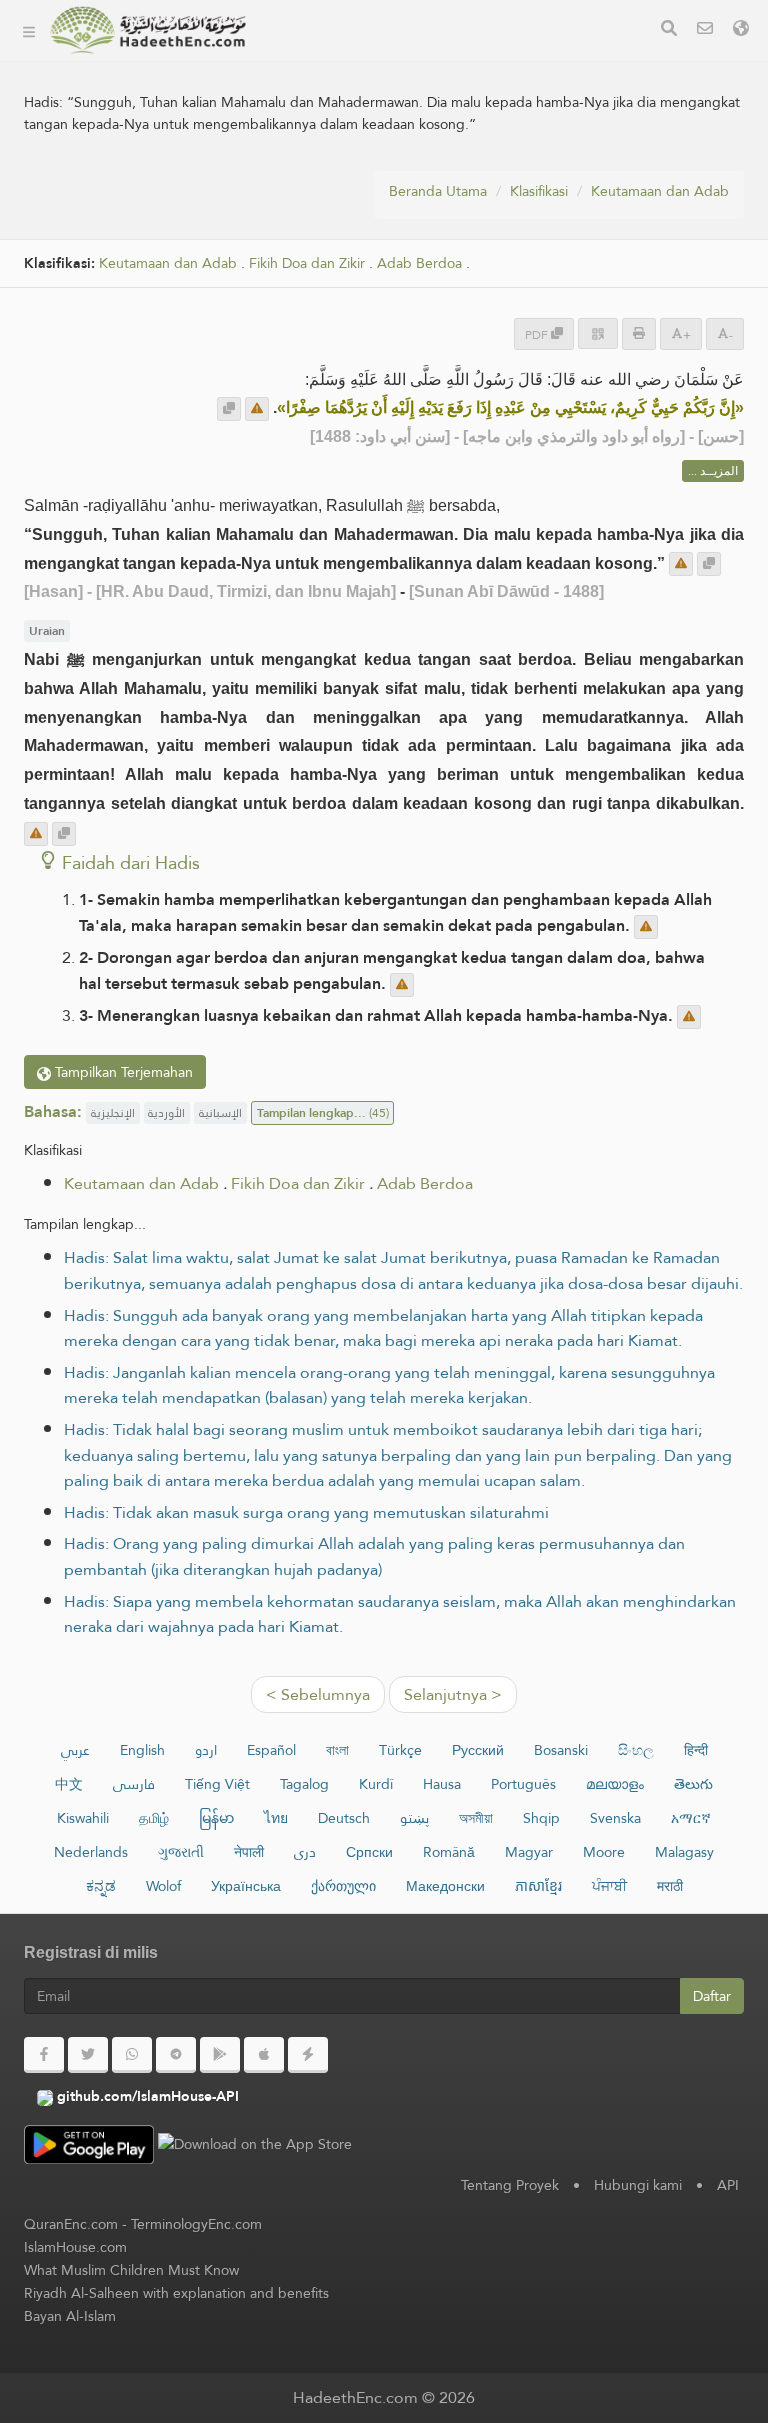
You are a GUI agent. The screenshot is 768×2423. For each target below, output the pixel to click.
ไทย (276, 1818)
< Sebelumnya (318, 1694)
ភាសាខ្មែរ (538, 1886)
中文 (69, 1784)
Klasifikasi (313, 58)
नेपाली (249, 1852)
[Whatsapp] (132, 2055)
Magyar (529, 1852)
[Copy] (229, 409)
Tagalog (304, 1784)
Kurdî (376, 1784)
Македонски (445, 1886)
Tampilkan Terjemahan (122, 1072)
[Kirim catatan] (257, 409)
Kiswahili (83, 1818)
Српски (369, 1852)
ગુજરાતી (181, 1852)
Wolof (163, 1886)
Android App (344, 199)
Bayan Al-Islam (70, 2316)
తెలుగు (693, 1784)
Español (271, 1750)
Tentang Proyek (335, 105)
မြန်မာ (216, 1818)
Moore (604, 1852)
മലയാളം (615, 1784)
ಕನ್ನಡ (101, 1886)
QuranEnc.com (71, 2224)
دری (305, 1852)
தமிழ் (154, 1818)
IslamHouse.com (75, 2247)
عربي (75, 1750)
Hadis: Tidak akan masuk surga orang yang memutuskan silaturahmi (306, 1512)
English (142, 1750)
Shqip (541, 1818)
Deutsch (344, 1818)
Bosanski (561, 1750)
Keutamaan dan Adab (660, 191)
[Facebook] (44, 2055)
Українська (246, 1886)
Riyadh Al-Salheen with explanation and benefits (176, 2293)
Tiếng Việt (217, 1784)
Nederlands (91, 1852)
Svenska (615, 1818)
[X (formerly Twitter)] (88, 2055)
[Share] (598, 333)
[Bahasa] (741, 30)
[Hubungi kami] (705, 30)
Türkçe (400, 1750)
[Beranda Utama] (29, 30)
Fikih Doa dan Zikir (298, 1183)
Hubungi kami (638, 2185)
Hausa (442, 1784)
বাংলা (337, 1750)
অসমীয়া (476, 1818)
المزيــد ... (713, 471)
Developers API (335, 152)
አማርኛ (691, 1818)
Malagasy (684, 1852)
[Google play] (220, 2055)
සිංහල (636, 1750)
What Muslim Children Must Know (131, 2270)
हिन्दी (696, 1750)
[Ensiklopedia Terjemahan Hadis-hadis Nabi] (148, 30)
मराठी (670, 1886)
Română (449, 1852)
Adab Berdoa (425, 1183)
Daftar (712, 1996)
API (728, 2185)
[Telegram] (176, 2055)
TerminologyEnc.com (196, 2224)
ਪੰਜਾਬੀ (609, 1886)
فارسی (134, 1784)
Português (523, 1784)
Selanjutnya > (453, 1694)
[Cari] (669, 30)
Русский (478, 1750)
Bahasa (306, 293)
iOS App (327, 246)
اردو (206, 1750)
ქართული (343, 1886)
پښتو (414, 1818)
